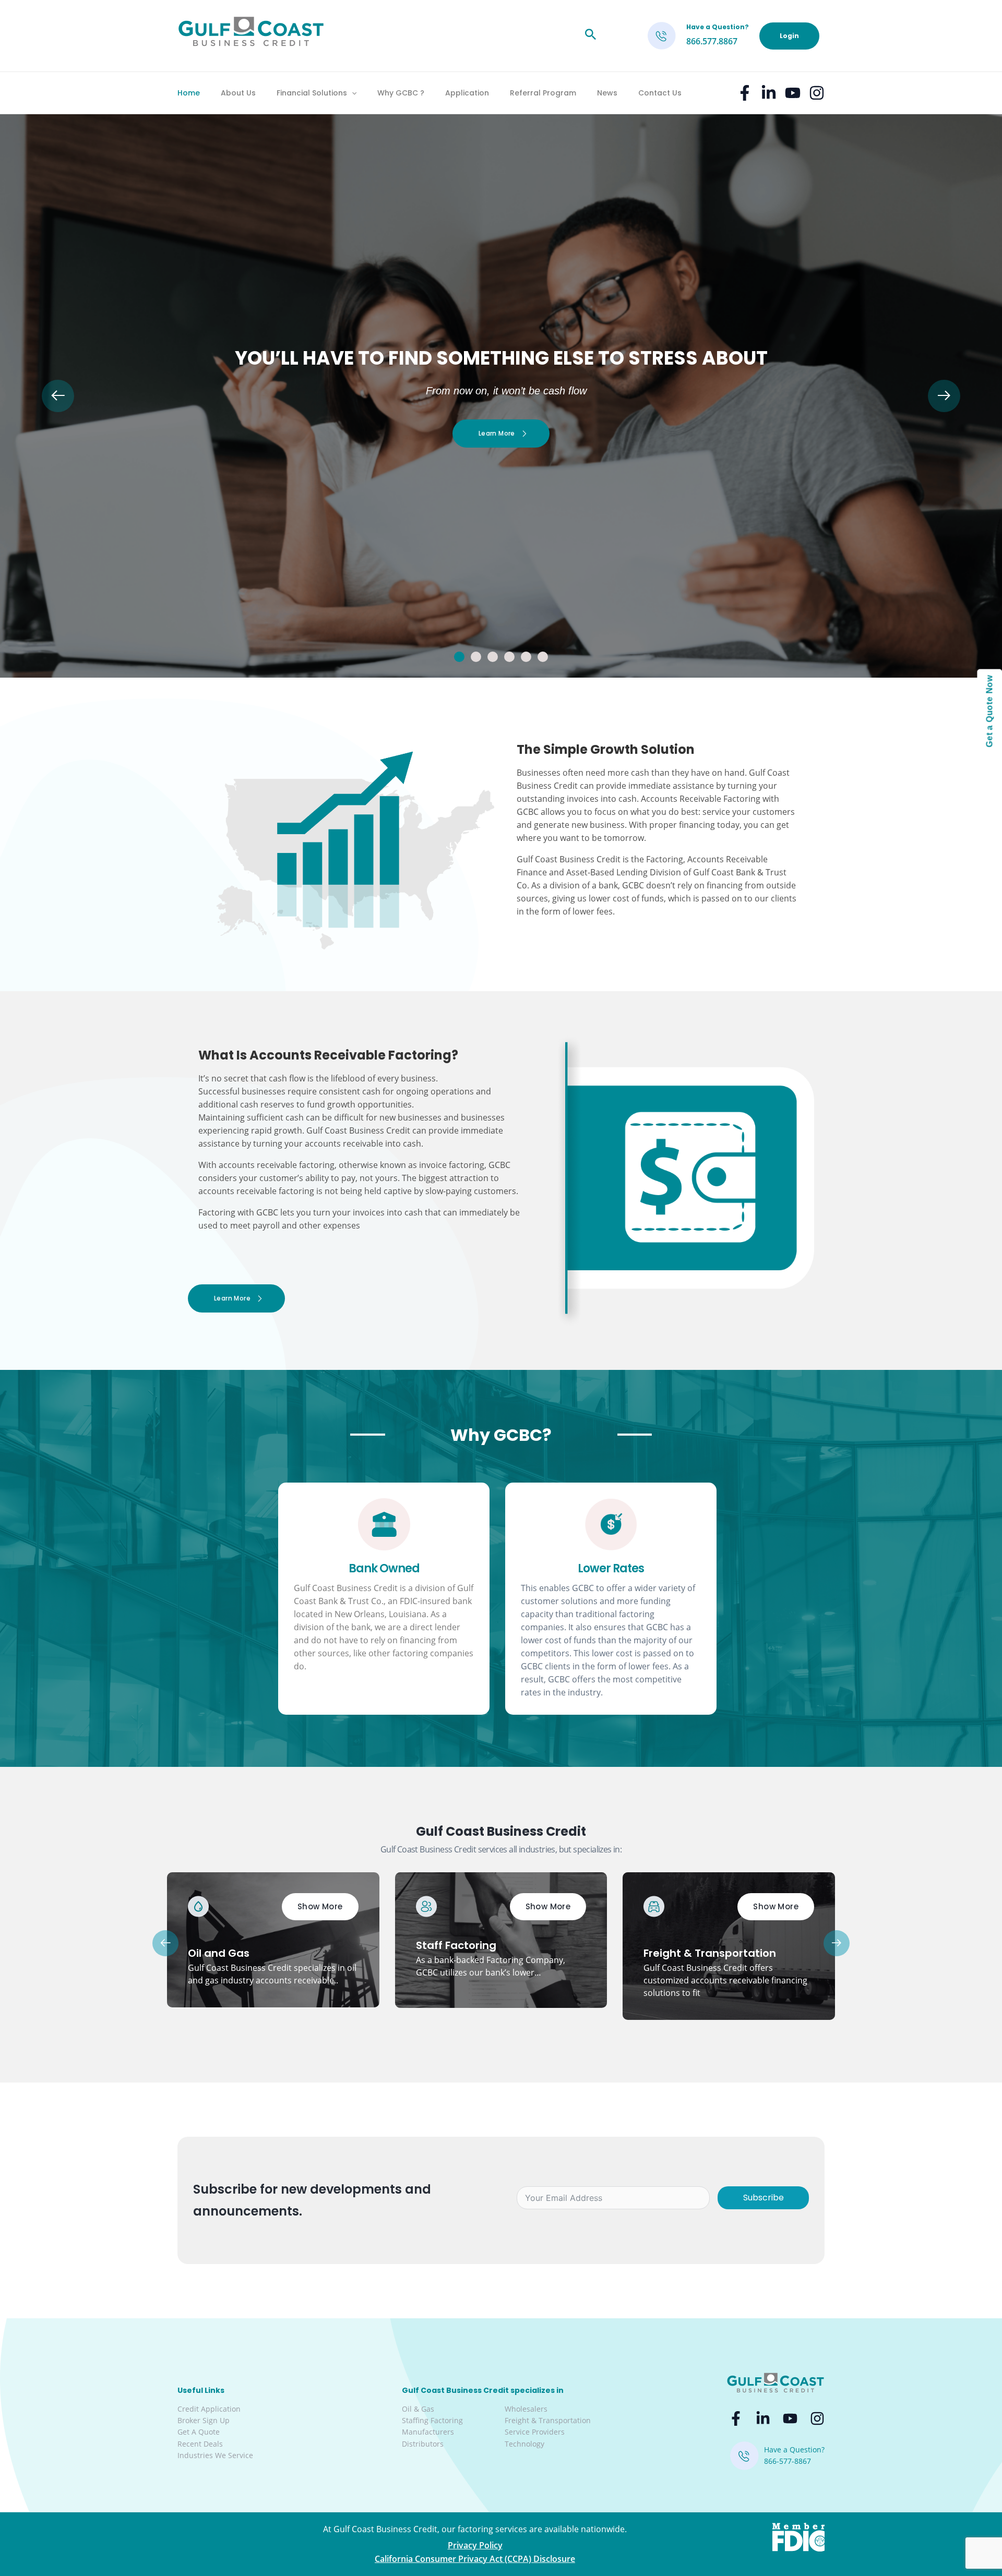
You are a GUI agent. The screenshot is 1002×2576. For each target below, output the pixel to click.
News (607, 93)
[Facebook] (745, 93)
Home (189, 93)
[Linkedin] (769, 93)
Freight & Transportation (548, 2420)
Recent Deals (200, 2444)
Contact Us (660, 93)
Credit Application (209, 2409)
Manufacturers (428, 2432)
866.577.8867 (712, 41)
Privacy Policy (475, 2545)
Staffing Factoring (432, 2420)
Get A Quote (199, 2432)
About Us (238, 93)
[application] (352, 93)
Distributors (423, 2444)
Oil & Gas (418, 2409)
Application (467, 93)
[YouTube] (793, 93)
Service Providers (535, 2432)
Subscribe (764, 2198)
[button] (459, 657)
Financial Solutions (312, 93)
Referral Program (543, 93)
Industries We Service (215, 2455)
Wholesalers (526, 2409)
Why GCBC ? (401, 93)
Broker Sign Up (204, 2420)
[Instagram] (817, 93)
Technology (524, 2444)
